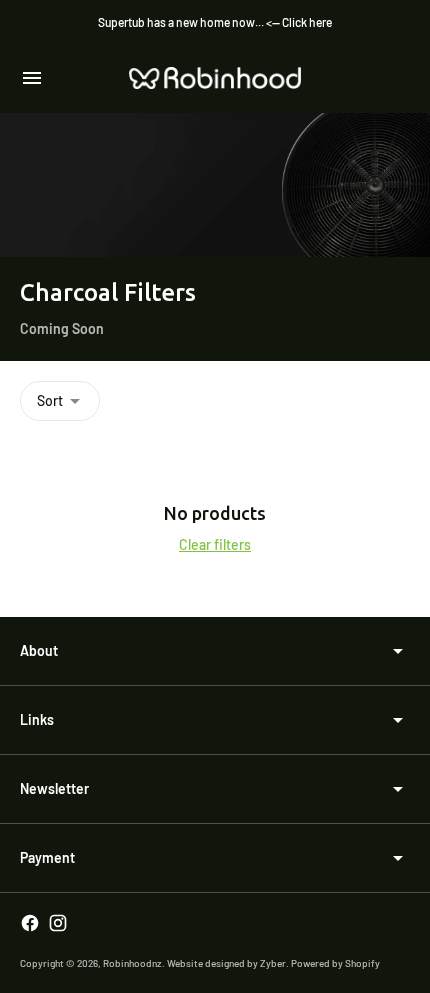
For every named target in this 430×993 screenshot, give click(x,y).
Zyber (273, 963)
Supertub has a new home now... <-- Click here (215, 22)
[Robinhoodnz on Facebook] (30, 923)
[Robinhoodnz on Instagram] (58, 923)
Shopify (362, 963)
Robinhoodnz (132, 963)
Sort (50, 400)
